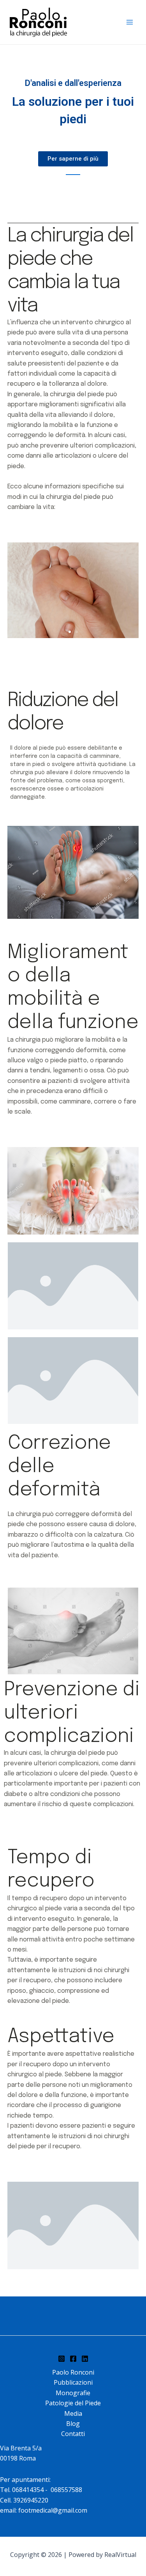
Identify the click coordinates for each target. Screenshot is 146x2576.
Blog (73, 2424)
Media (73, 2413)
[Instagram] (62, 2359)
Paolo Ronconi (73, 2372)
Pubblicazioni (73, 2382)
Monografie (73, 2393)
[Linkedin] (85, 2359)
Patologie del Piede (73, 2403)
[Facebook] (73, 2359)
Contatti (73, 2434)
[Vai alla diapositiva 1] (70, 632)
